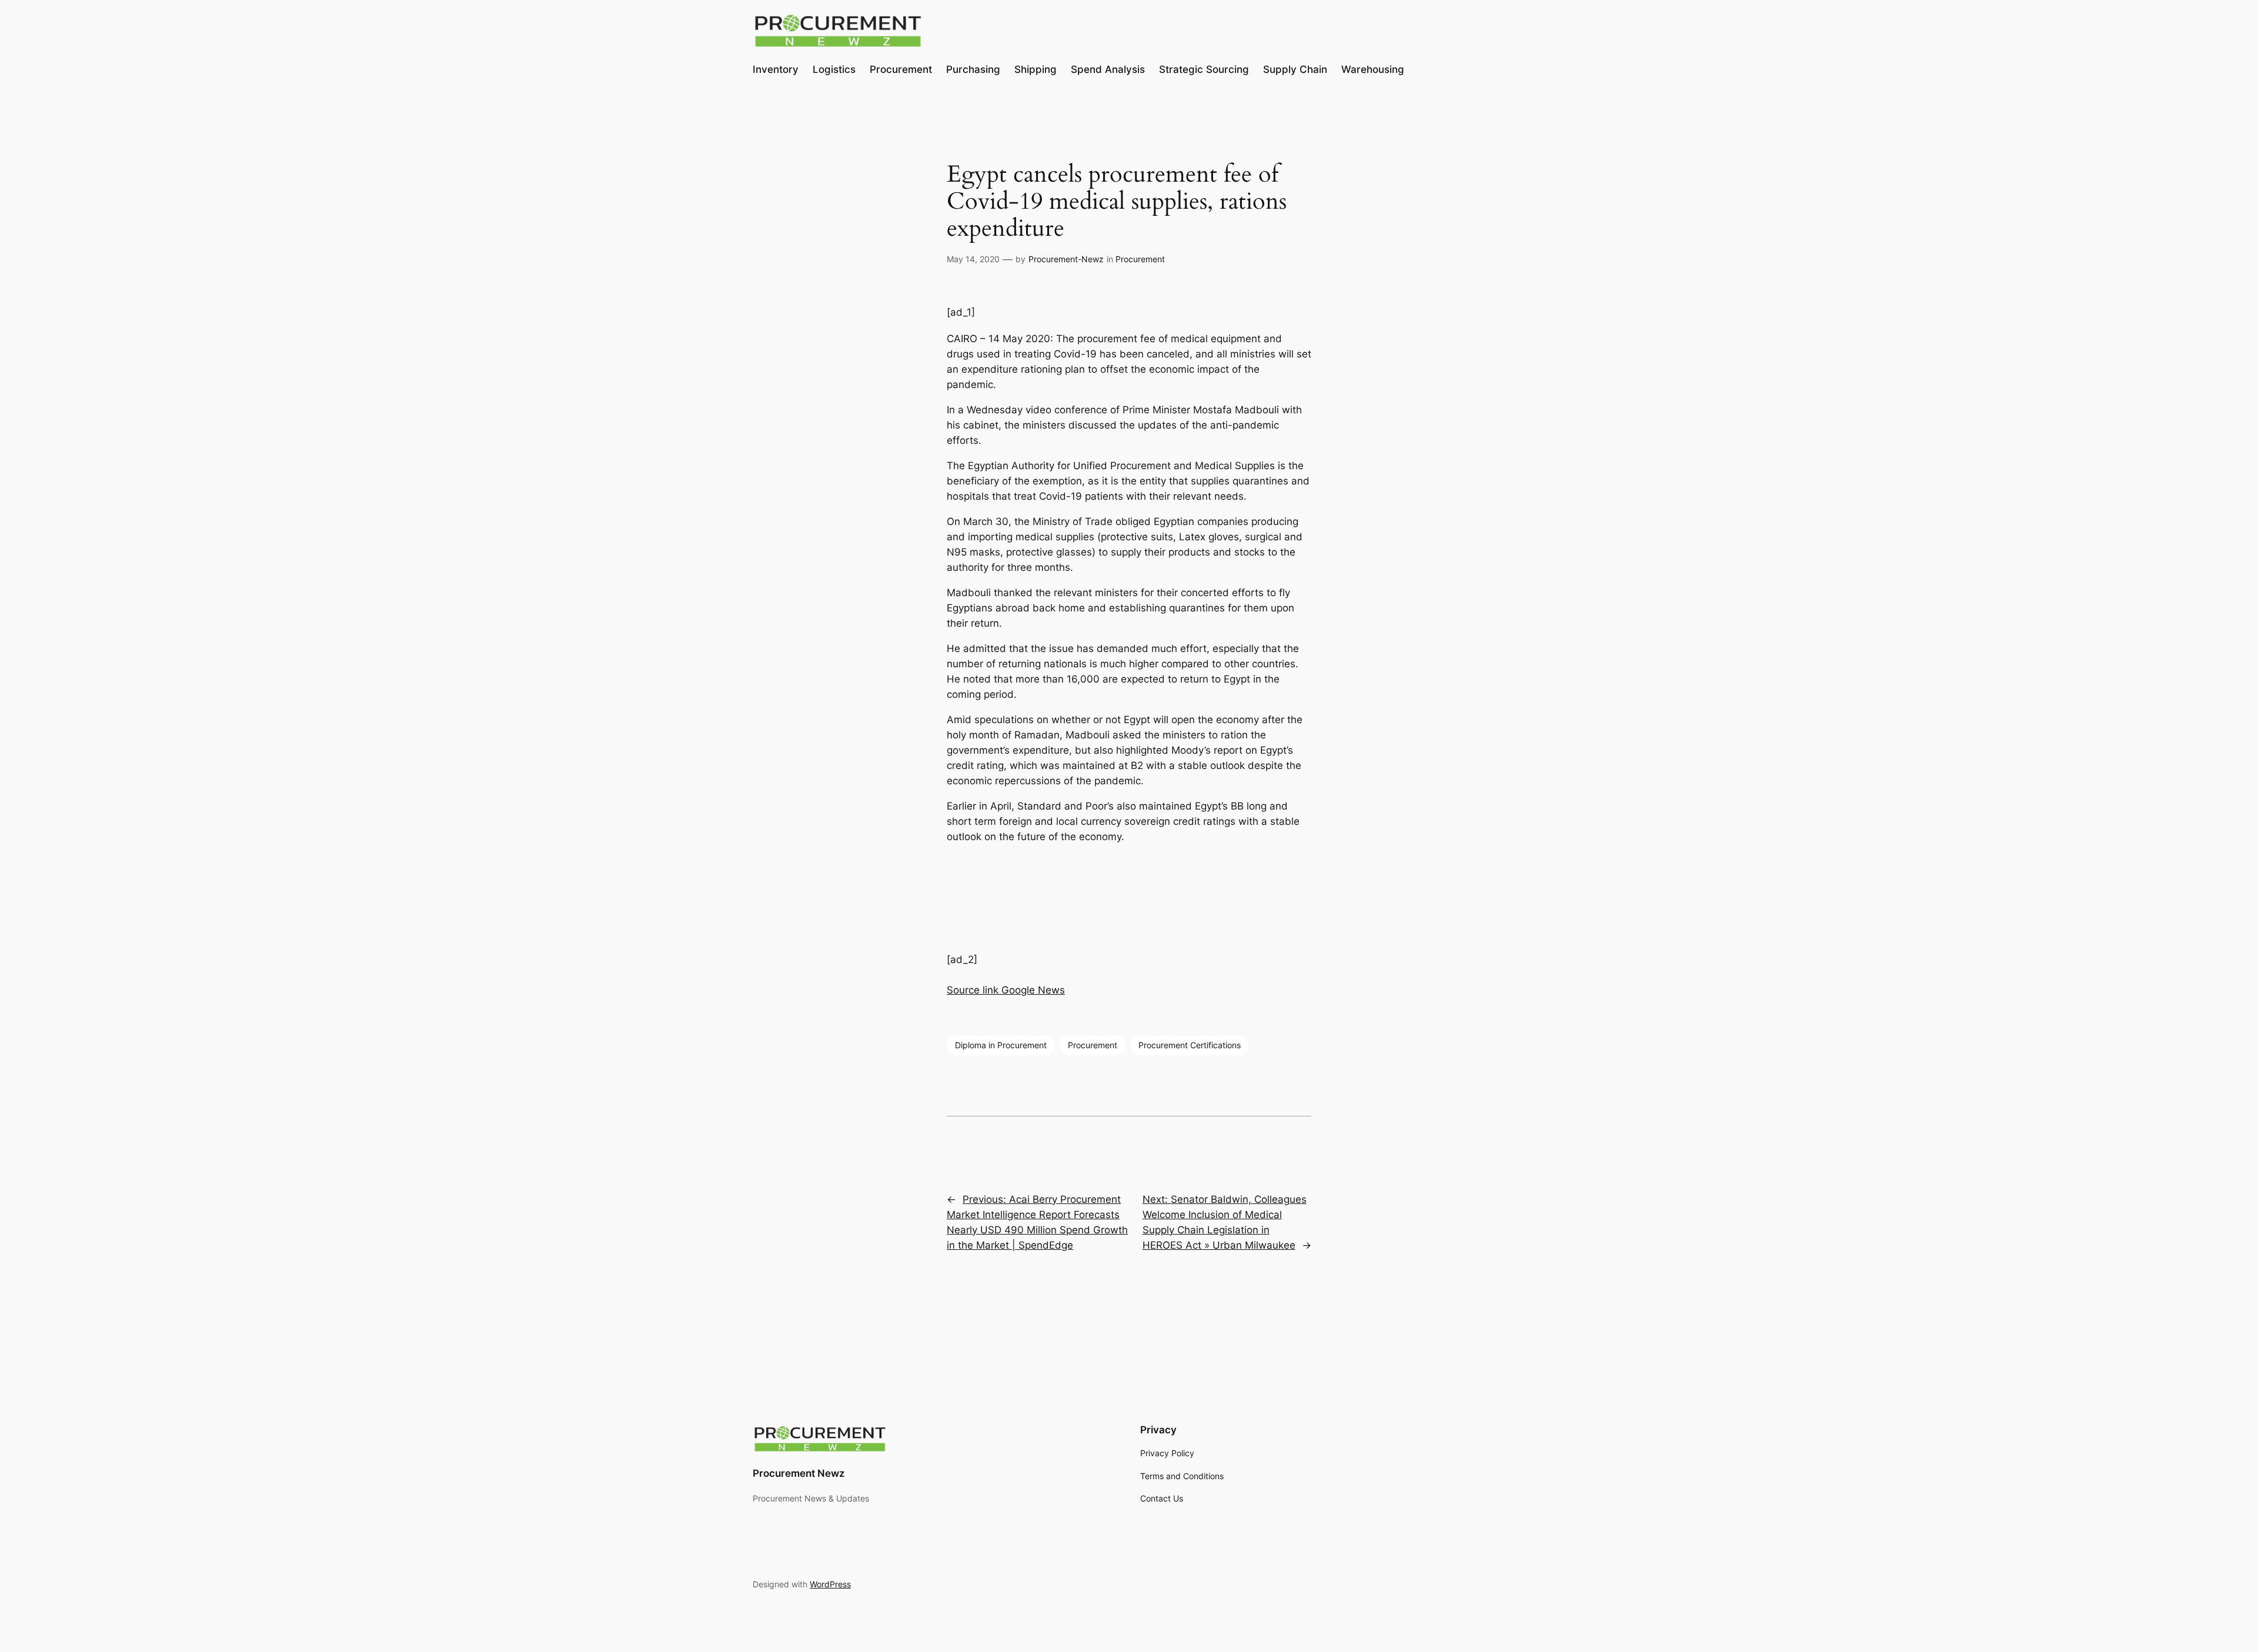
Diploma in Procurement (1001, 1045)
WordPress (830, 1584)
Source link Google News (1006, 990)
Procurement (1140, 259)
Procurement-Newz (1066, 259)
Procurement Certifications (1190, 1045)
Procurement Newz (799, 1473)
